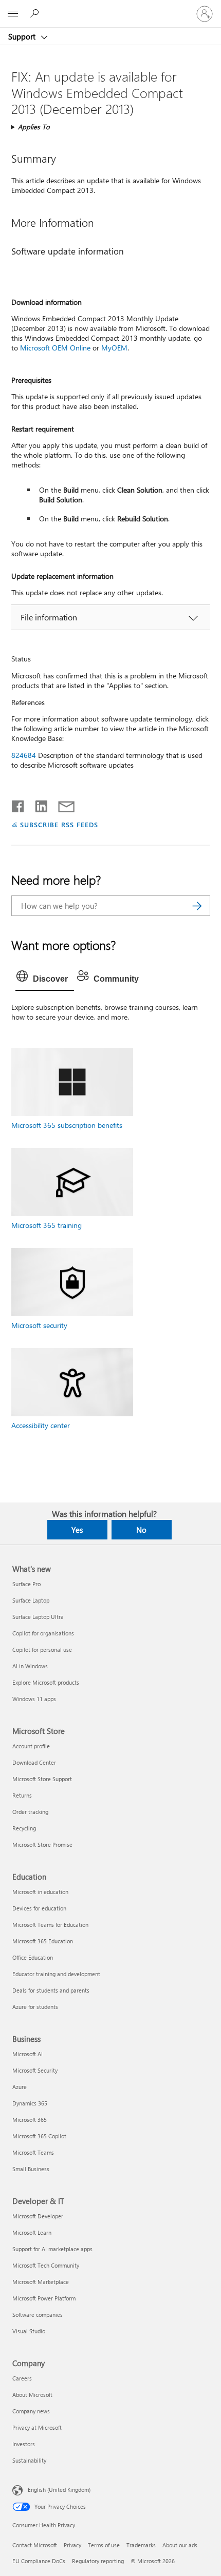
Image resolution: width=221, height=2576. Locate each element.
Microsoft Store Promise (42, 1845)
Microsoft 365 (30, 2120)
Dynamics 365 (30, 2103)
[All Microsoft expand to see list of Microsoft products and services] (13, 14)
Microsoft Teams (33, 2152)
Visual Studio (29, 2331)
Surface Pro (26, 1584)
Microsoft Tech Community (46, 2265)
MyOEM (114, 348)
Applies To (34, 126)
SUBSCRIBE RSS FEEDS (59, 824)
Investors (24, 2444)
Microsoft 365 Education (43, 1941)
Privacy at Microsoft (37, 2427)
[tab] (45, 979)
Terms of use (104, 2545)
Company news (31, 2411)
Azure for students (35, 2007)
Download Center (34, 1762)
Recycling (24, 1828)
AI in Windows (30, 1666)
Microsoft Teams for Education (50, 1925)
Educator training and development (56, 1974)
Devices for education (39, 1908)
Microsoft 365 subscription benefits (67, 1125)
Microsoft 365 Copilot (39, 2136)
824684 (24, 755)
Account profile (31, 1746)
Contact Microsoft (35, 2545)
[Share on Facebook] (19, 804)
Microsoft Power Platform (44, 2298)
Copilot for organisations (43, 1633)
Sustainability (29, 2460)
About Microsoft (32, 2395)
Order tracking (30, 1812)
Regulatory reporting (98, 2561)
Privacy (72, 2545)
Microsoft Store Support (42, 1779)
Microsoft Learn (32, 2232)
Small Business (31, 2169)
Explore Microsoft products (46, 1682)
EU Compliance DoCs (39, 2561)
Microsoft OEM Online (55, 348)
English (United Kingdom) (59, 2490)
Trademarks (141, 2545)
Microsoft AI (27, 2054)
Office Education (33, 1957)
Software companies (38, 2315)
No (141, 1530)
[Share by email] (62, 804)
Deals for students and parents (51, 1990)
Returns (22, 1795)
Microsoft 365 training (47, 1225)
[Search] (197, 906)
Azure (20, 2087)
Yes (77, 1530)
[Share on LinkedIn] (37, 804)
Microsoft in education (40, 1892)
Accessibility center (41, 1425)
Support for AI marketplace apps (52, 2249)
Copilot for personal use (42, 1650)
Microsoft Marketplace (41, 2282)
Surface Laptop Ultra (38, 1617)
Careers (22, 2378)
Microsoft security (39, 1325)
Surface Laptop (31, 1600)
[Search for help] (36, 13)
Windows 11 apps (34, 1699)
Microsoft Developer (38, 2216)
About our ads (180, 2545)
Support (23, 36)
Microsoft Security (35, 2070)
